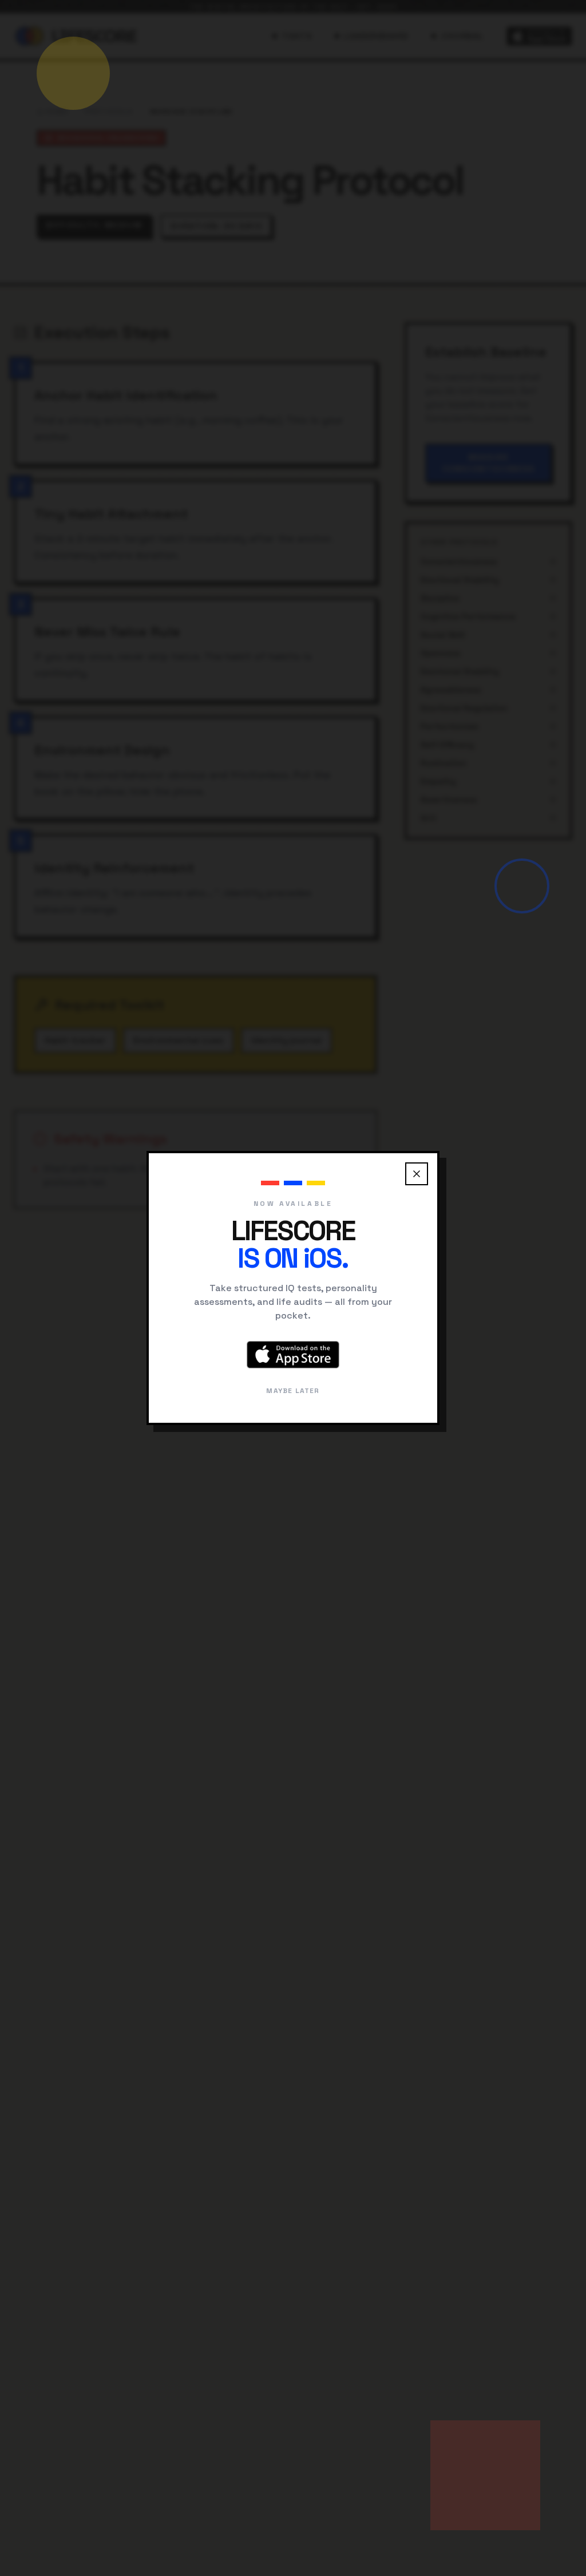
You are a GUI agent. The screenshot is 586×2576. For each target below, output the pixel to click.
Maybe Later (293, 1391)
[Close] (417, 1174)
